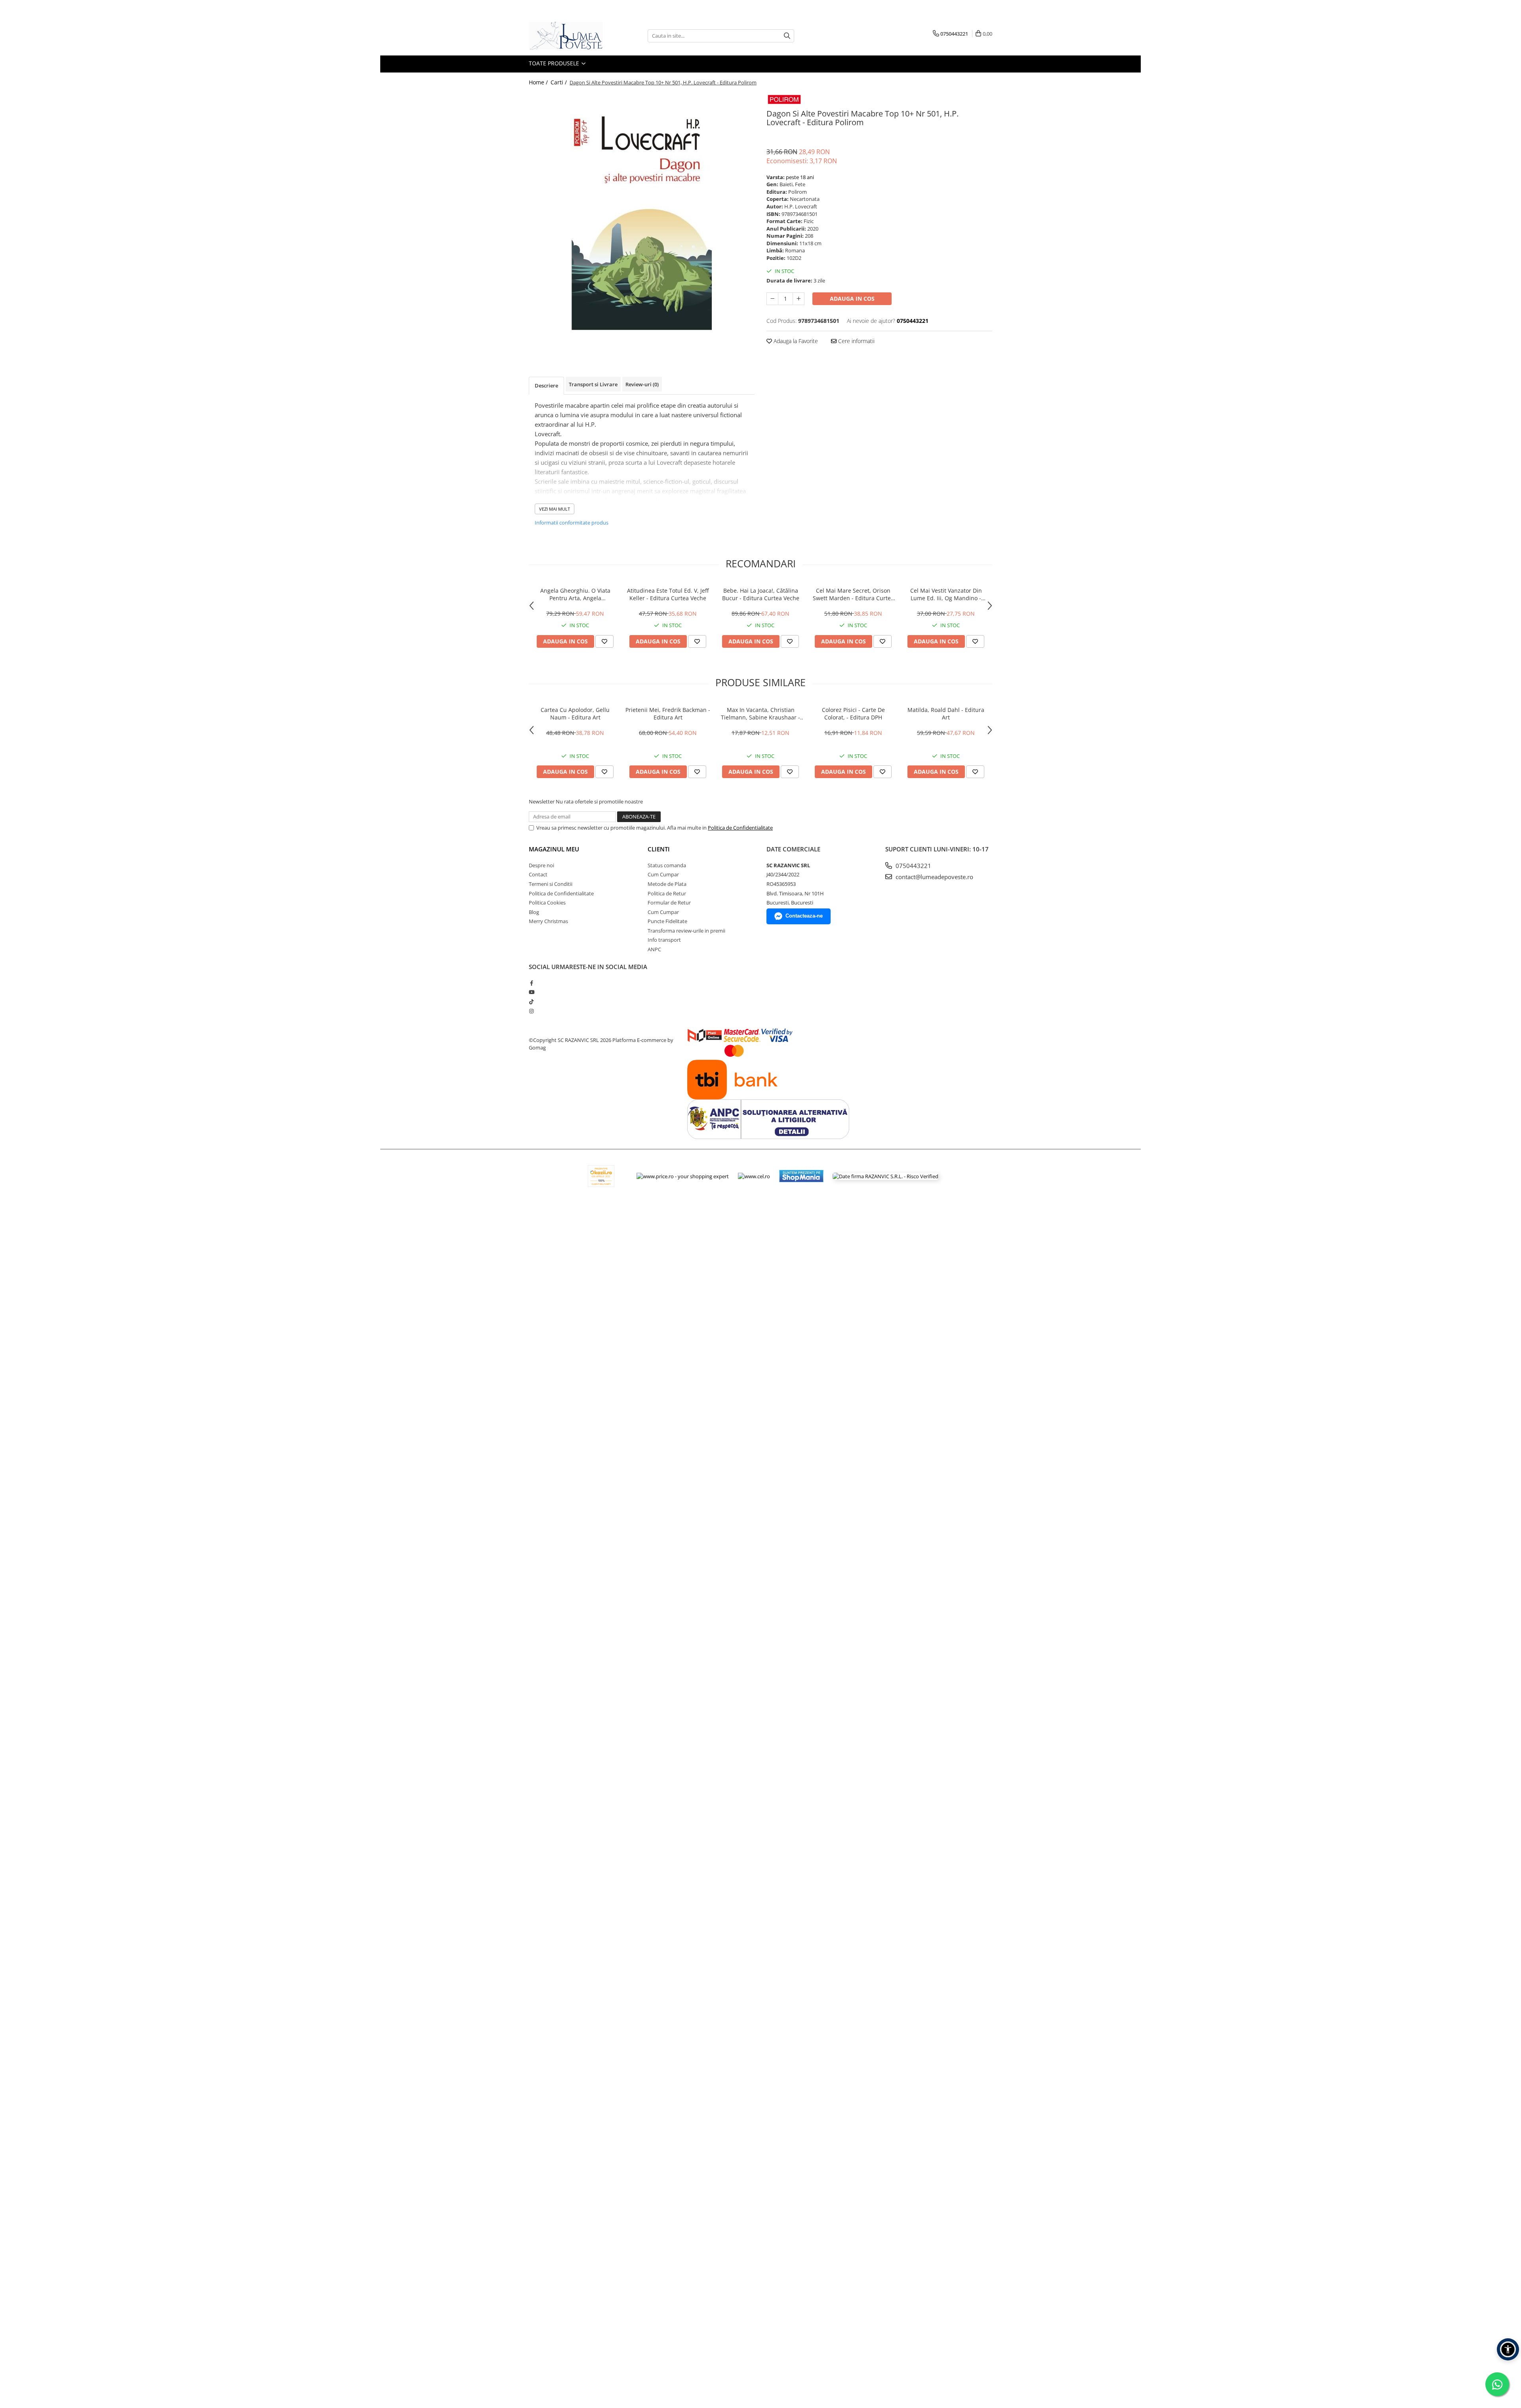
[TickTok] (531, 1002)
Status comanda (667, 865)
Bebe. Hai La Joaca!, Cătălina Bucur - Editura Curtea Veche (761, 594)
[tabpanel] (642, 211)
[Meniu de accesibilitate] (1508, 2349)
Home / (539, 82)
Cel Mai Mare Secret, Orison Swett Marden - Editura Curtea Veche (853, 594)
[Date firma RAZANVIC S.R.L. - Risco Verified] (885, 1176)
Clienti (659, 849)
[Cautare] (787, 36)
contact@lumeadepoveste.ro (934, 877)
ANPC (654, 949)
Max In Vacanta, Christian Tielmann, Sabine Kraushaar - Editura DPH (760, 714)
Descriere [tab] (546, 385)
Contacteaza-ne (804, 916)
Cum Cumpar (663, 874)
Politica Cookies (547, 903)
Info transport (664, 940)
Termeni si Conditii (551, 884)
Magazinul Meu (554, 849)
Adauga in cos (852, 299)
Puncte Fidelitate (667, 921)
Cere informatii (856, 341)
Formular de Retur (669, 903)
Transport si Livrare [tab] (593, 384)
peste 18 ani (800, 177)
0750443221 (913, 866)
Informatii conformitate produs (572, 523)
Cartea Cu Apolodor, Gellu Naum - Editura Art (575, 714)
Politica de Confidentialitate (740, 828)
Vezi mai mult (555, 509)
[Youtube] (531, 992)
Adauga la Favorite (795, 341)
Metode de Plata (667, 884)
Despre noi (541, 865)
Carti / (559, 82)
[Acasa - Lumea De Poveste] (568, 36)
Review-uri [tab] (642, 384)
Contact (538, 874)
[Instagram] (531, 1011)
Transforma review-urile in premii (686, 931)
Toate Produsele (555, 63)
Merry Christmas (548, 921)
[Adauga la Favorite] (604, 641)
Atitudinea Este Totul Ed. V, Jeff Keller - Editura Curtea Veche (668, 594)
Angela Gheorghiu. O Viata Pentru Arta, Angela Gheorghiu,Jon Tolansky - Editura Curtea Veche (575, 594)
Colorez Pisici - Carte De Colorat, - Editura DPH (853, 714)
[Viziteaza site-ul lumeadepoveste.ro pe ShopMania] (801, 1176)
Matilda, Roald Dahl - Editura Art (946, 714)
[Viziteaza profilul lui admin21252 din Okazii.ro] (601, 1176)
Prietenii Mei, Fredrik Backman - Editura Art (668, 714)
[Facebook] (531, 983)
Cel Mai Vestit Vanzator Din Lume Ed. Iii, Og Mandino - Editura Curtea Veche (946, 594)
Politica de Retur (667, 893)
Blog (534, 912)
